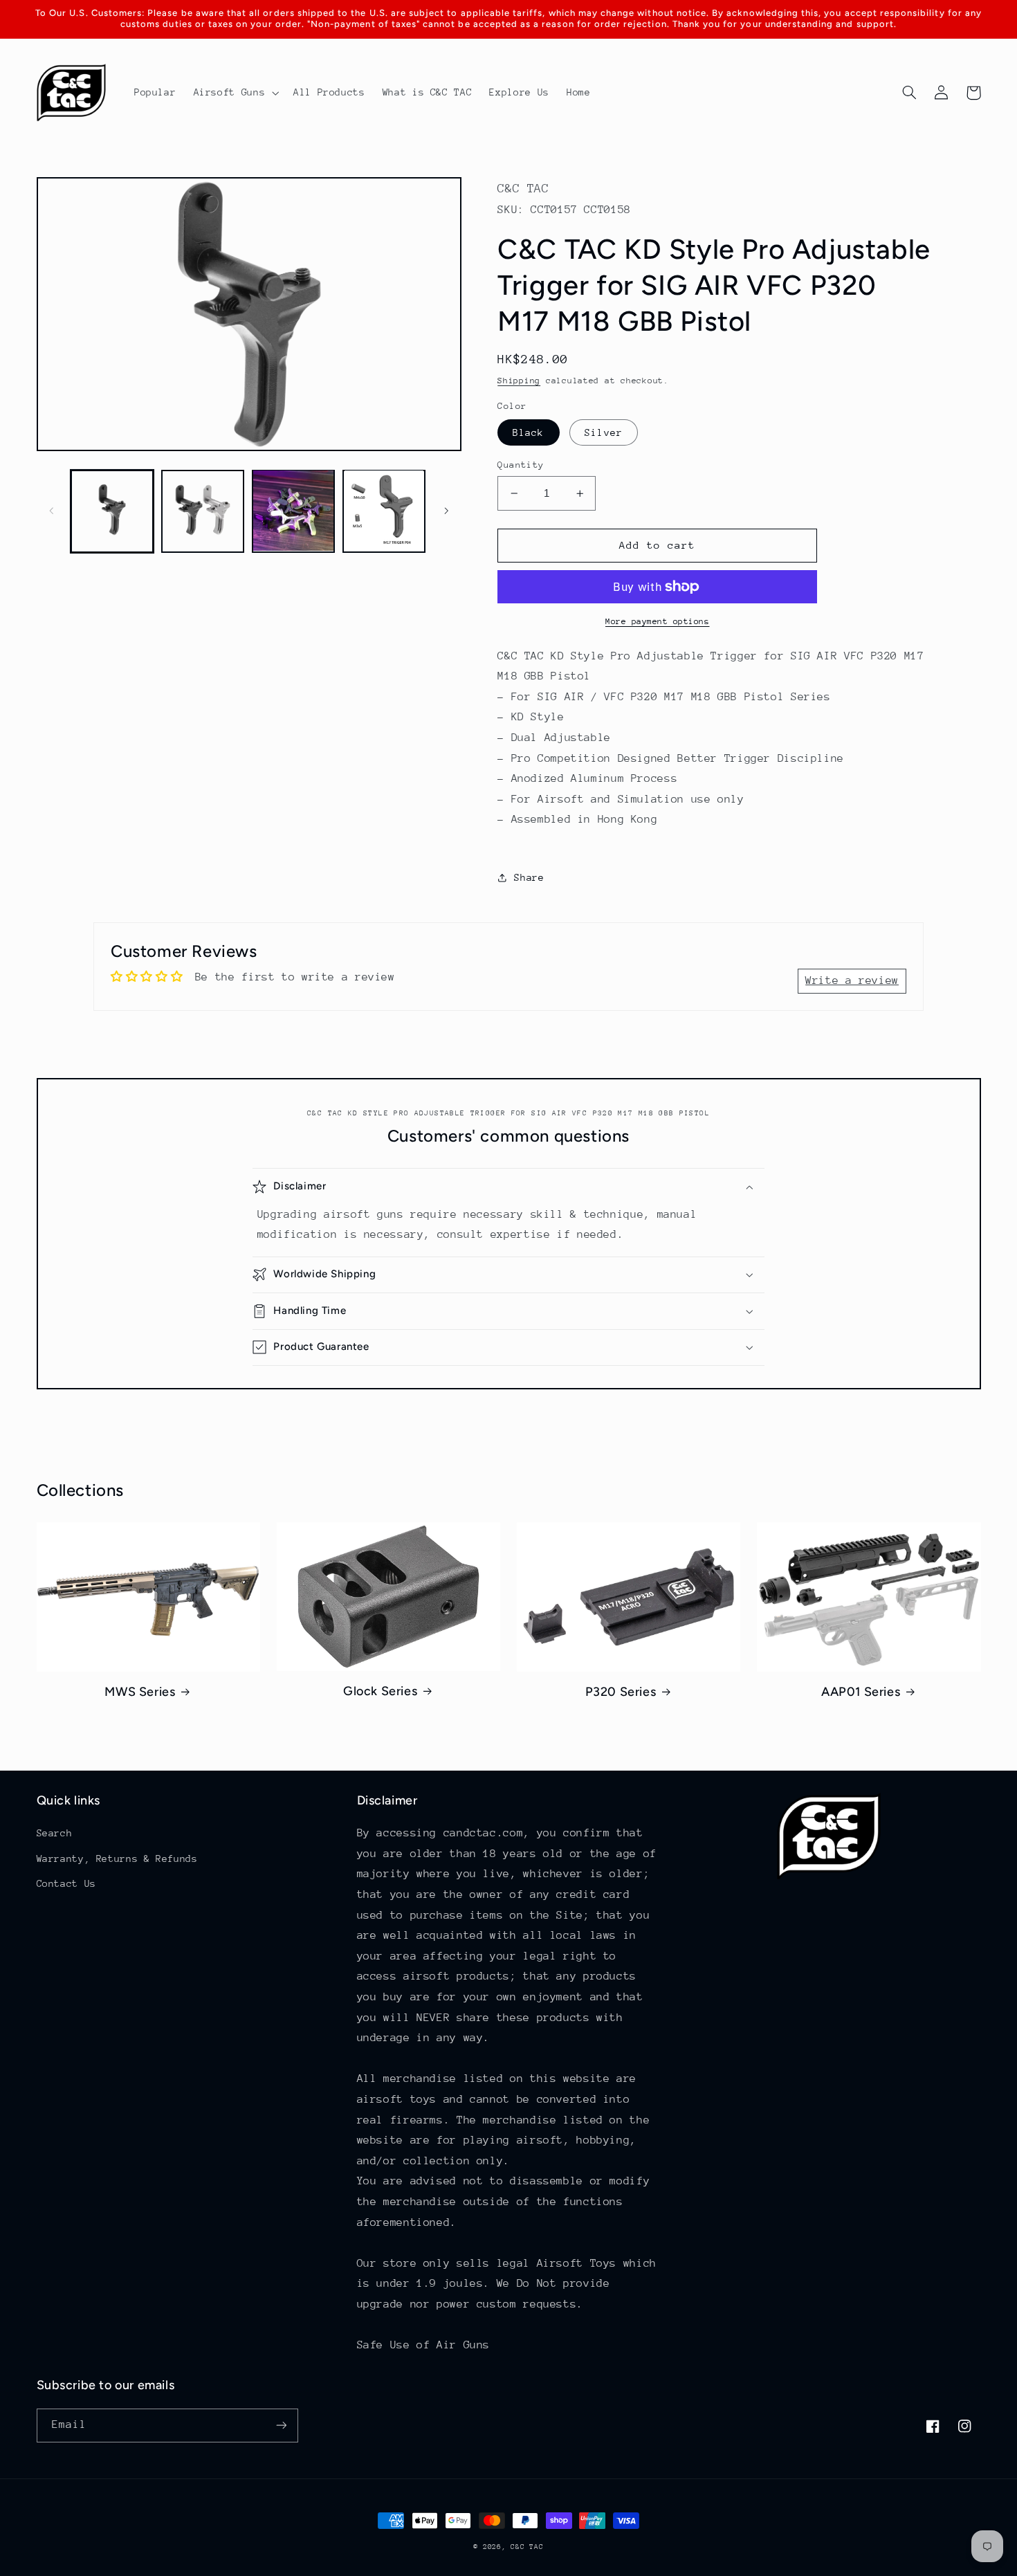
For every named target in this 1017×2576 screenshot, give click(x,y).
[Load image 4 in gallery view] (384, 511)
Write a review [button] (852, 980)
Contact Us (66, 1883)
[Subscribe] (281, 2426)
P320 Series (621, 1692)
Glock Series (380, 1691)
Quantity (521, 465)
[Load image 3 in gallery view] (294, 511)
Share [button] (529, 877)
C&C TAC (527, 2547)
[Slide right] (446, 511)
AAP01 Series (861, 1692)
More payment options (658, 621)
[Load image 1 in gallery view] (112, 511)
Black (528, 432)
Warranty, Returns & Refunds (117, 1858)
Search (55, 1833)
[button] (235, 93)
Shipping (519, 381)
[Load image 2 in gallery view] (203, 511)
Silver (603, 432)
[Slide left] (52, 511)
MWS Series (140, 1692)
